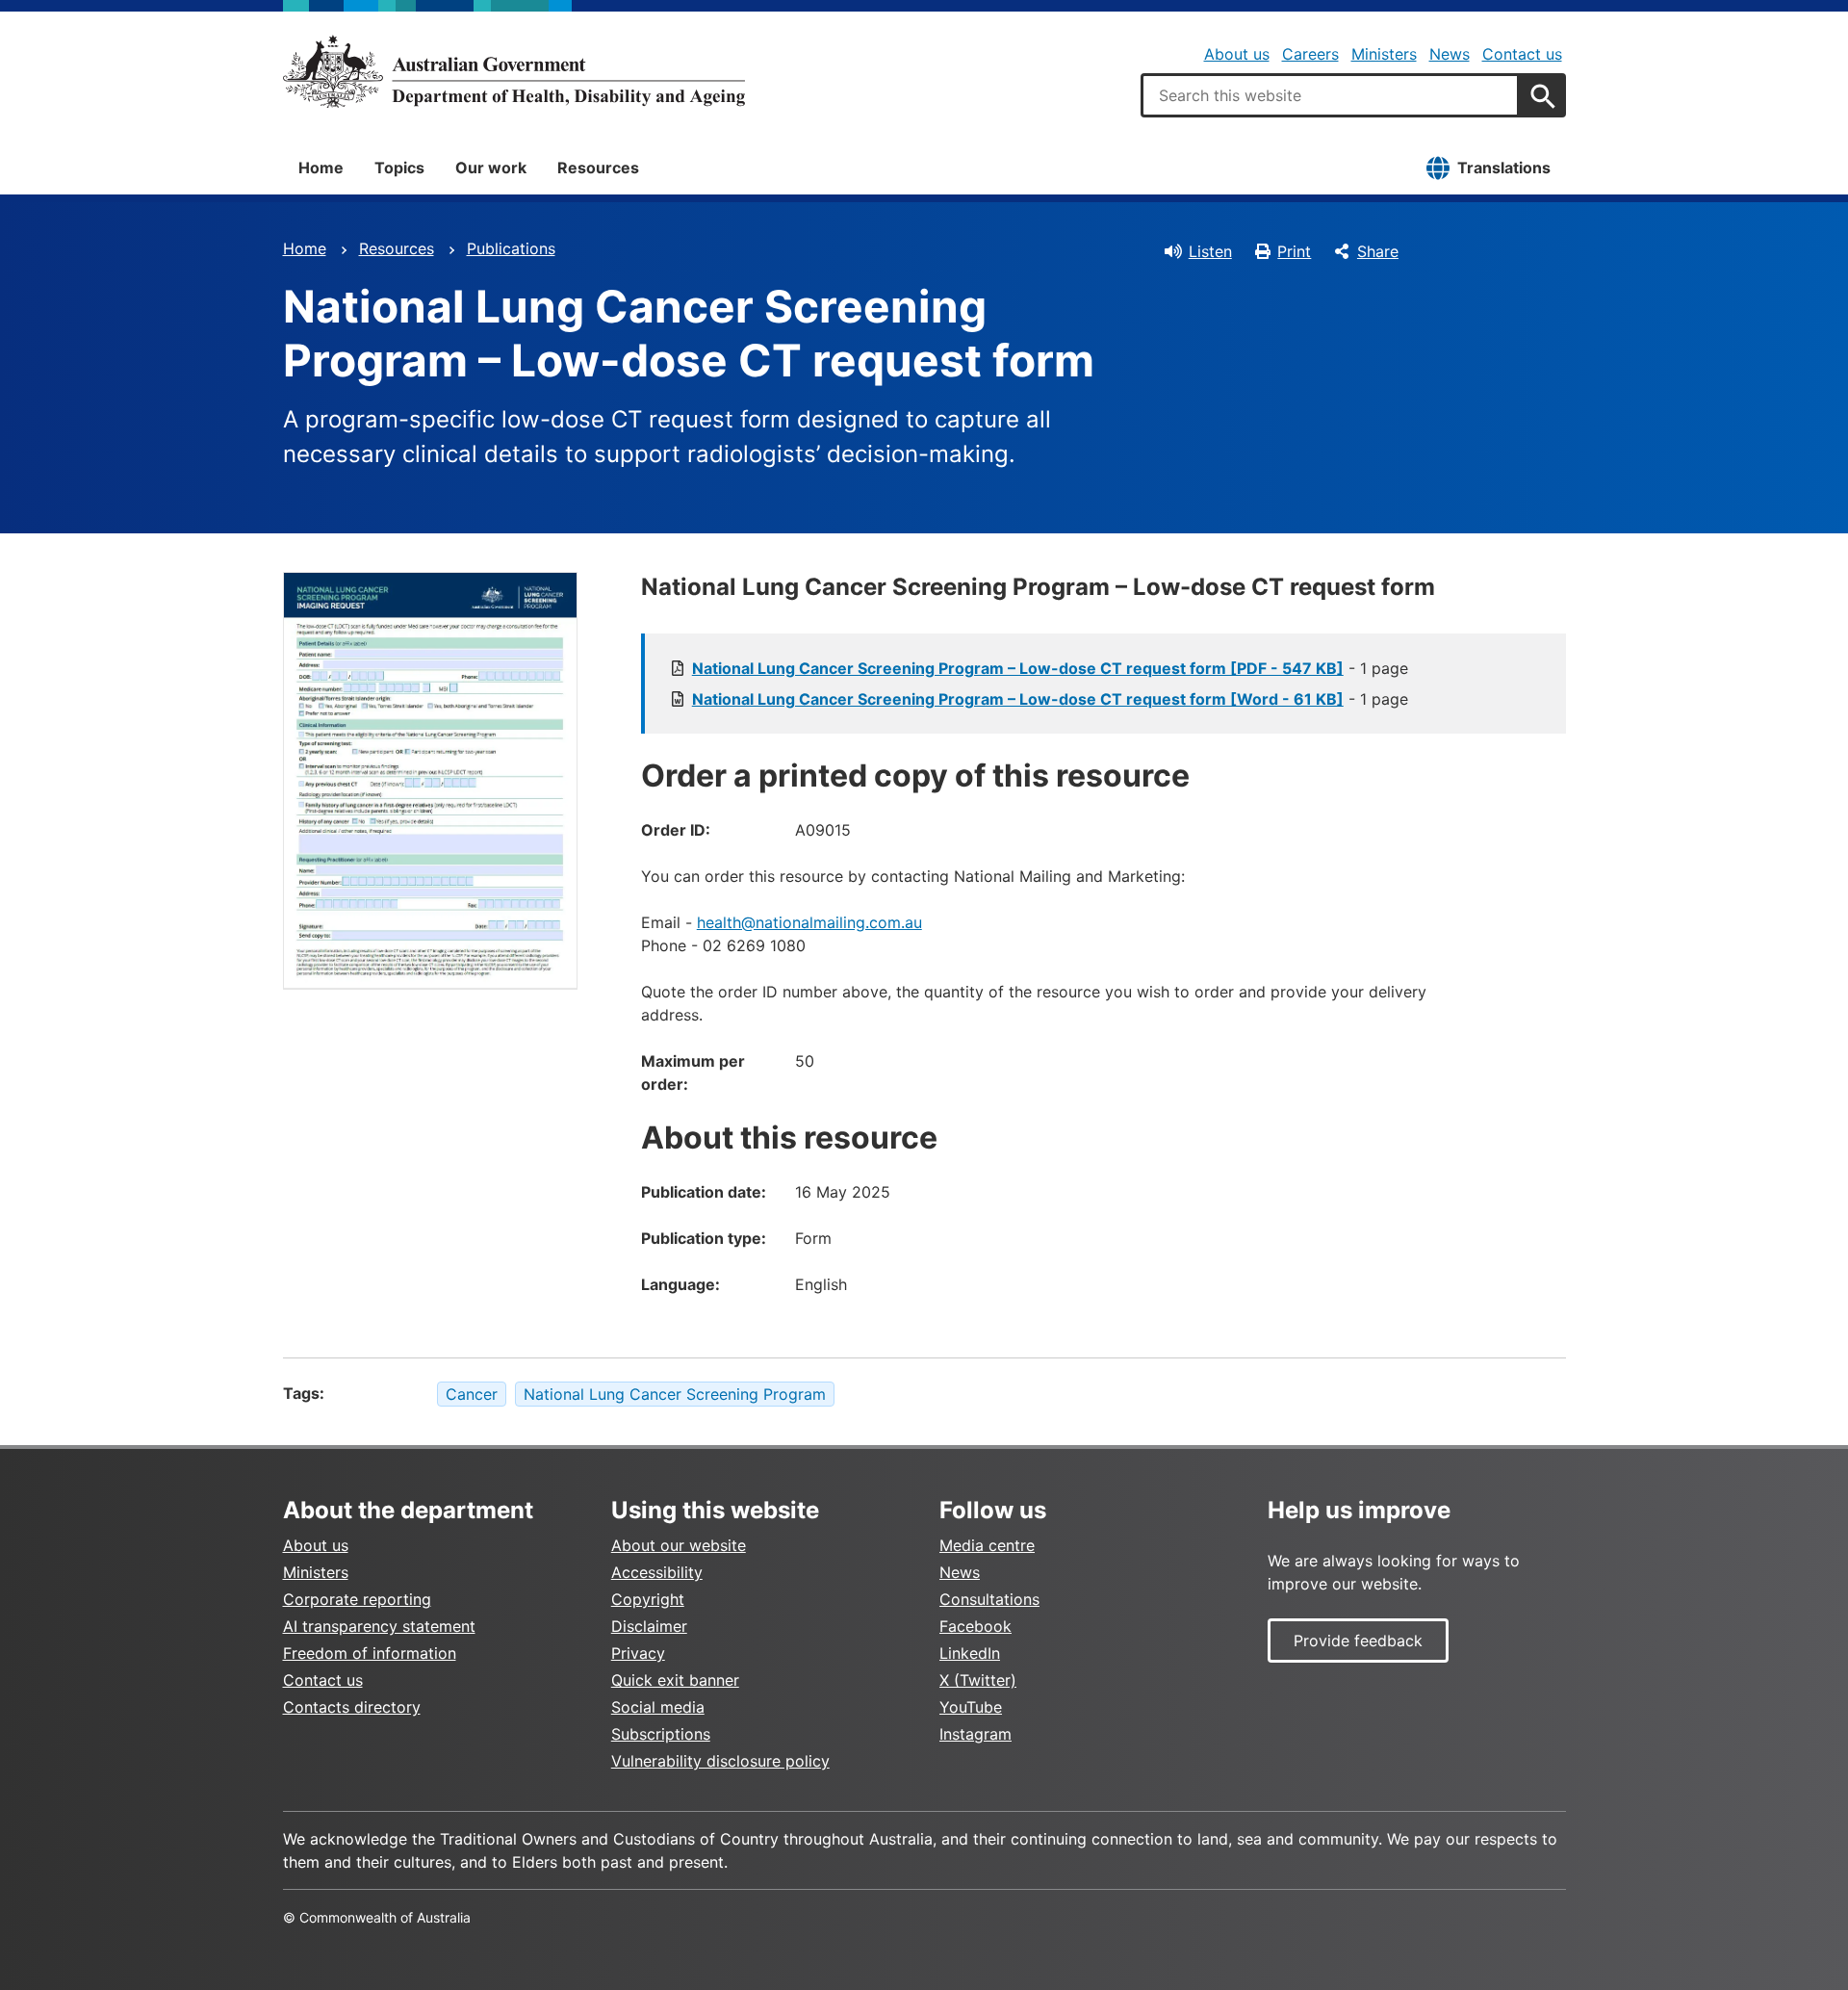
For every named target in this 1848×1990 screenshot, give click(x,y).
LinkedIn (970, 1653)
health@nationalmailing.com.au (809, 922)
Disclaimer (649, 1626)
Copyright (648, 1599)
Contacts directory (352, 1707)
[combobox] (1330, 95)
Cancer (472, 1394)
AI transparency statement (379, 1626)
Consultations (989, 1599)
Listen (1210, 251)
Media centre (987, 1545)
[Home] (514, 71)
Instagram (975, 1734)
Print (1294, 251)
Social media (658, 1707)
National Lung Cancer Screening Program (675, 1394)
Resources (598, 168)
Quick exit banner (675, 1680)
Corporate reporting (357, 1599)
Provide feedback (1358, 1641)
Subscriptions (661, 1734)
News (1450, 54)
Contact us (1522, 54)
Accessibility (657, 1572)
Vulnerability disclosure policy (720, 1761)
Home (321, 168)
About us (1237, 54)
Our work (491, 168)
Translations (1504, 168)
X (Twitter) (978, 1680)
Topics (399, 168)
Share (1378, 251)
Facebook (975, 1626)
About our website (679, 1545)
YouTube (971, 1707)
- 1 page (1050, 668)
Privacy (638, 1653)
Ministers (1384, 54)
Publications (511, 248)
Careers (1310, 54)
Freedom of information (370, 1653)
